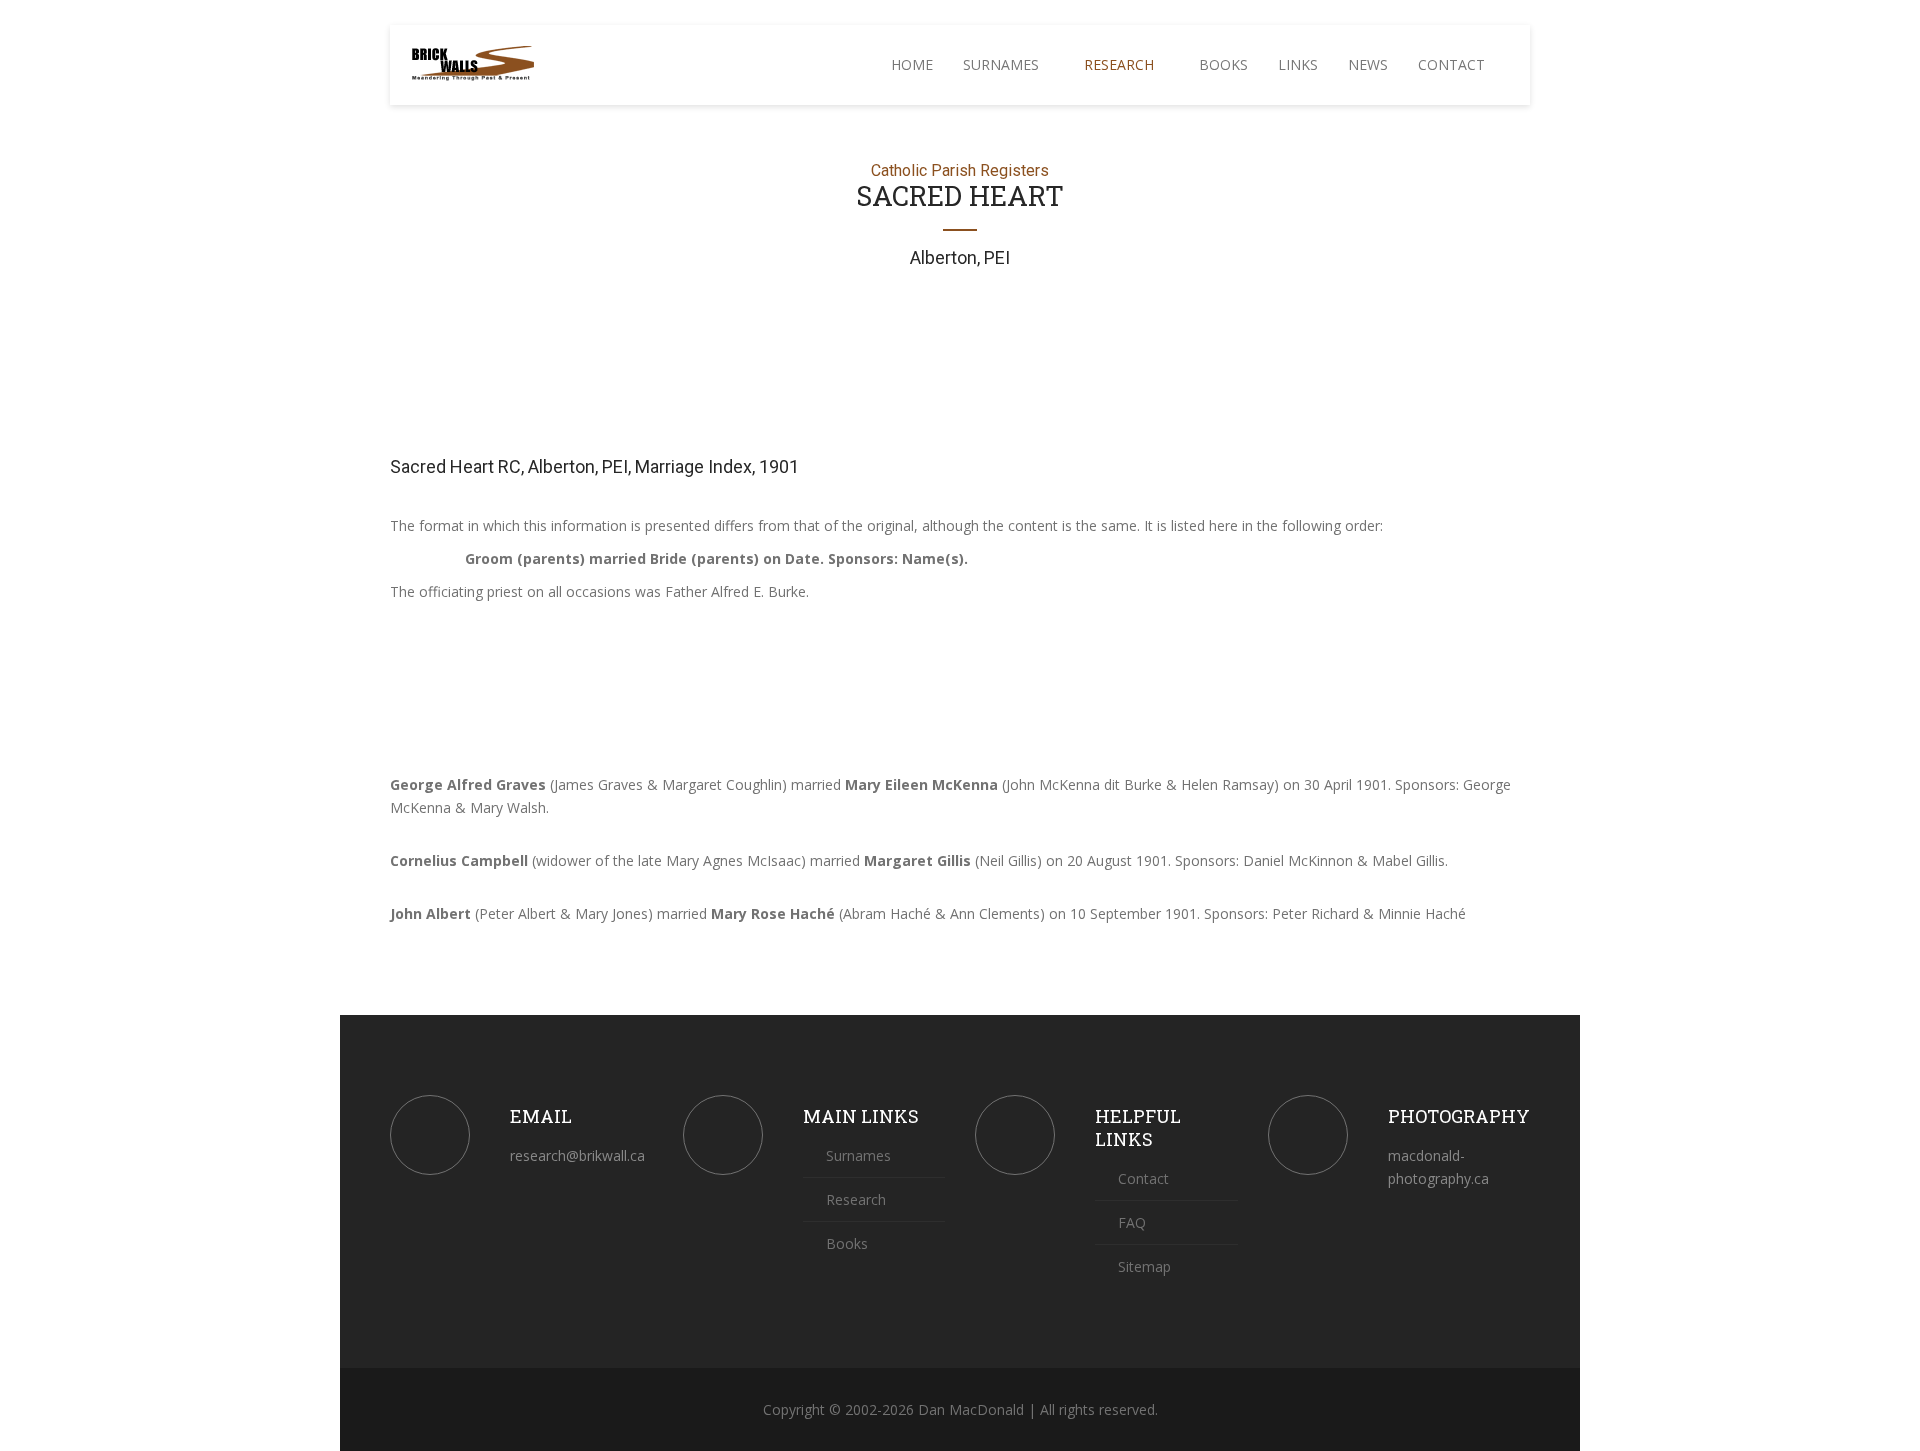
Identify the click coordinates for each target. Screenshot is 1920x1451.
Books (1223, 64)
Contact (1453, 64)
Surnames (1003, 64)
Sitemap (1142, 1266)
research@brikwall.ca (577, 1155)
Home (912, 64)
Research (1121, 64)
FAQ (1130, 1222)
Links (1298, 64)
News (1368, 64)
